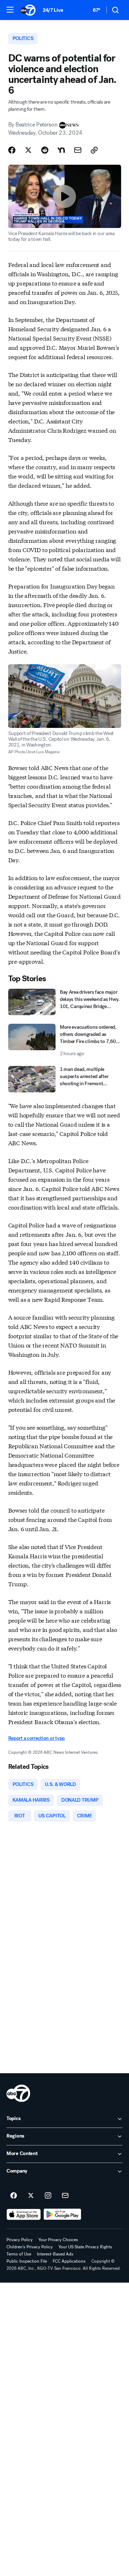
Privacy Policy (20, 2240)
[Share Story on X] (28, 150)
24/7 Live (53, 10)
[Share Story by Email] (78, 150)
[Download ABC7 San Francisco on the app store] (24, 2214)
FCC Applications (69, 2261)
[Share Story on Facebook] (12, 150)
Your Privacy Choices (58, 2240)
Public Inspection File (27, 2261)
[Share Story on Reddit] (45, 150)
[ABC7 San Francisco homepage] (28, 10)
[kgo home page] (18, 2093)
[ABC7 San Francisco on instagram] (48, 2196)
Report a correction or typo (37, 1738)
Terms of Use (19, 2254)
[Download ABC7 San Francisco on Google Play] (63, 2214)
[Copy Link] (94, 150)
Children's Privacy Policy (30, 2247)
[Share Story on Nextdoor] (61, 150)
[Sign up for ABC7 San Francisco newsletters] (65, 2196)
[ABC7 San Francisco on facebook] (14, 2196)
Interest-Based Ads (55, 2254)
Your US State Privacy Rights (85, 2247)
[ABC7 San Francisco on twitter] (31, 2196)
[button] (10, 10)
